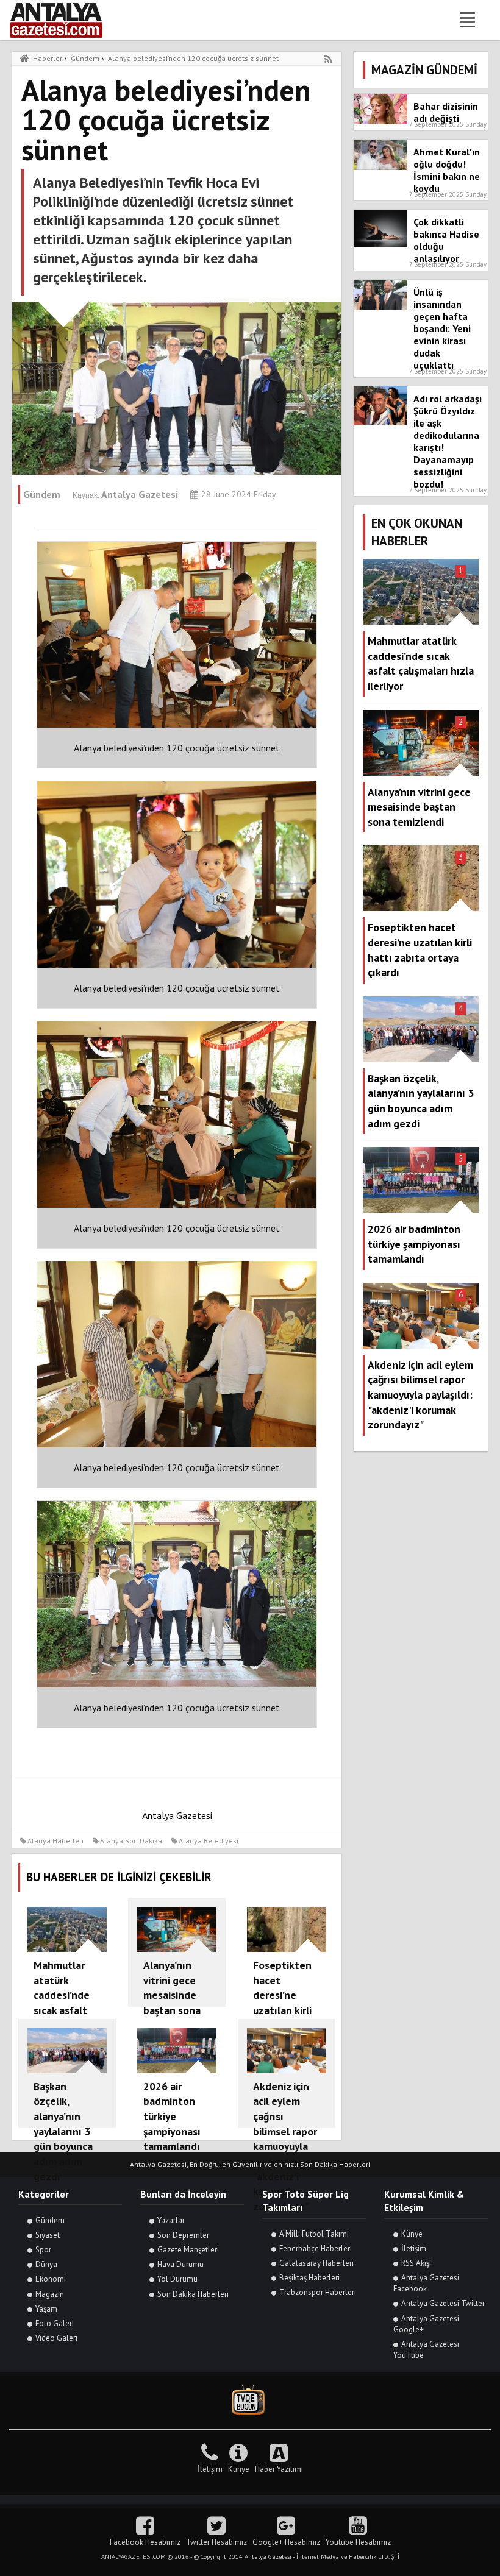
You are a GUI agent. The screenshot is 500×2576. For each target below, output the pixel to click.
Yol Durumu (177, 2279)
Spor (43, 2250)
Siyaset (48, 2235)
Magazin (50, 2294)
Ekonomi (51, 2279)
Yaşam (46, 2309)
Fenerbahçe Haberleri (316, 2248)
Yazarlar (171, 2220)
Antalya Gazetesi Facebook (426, 2283)
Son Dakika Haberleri (193, 2294)
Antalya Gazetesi (177, 1815)
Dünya (46, 2264)
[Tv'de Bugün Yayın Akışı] (250, 2400)
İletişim (414, 2248)
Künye (412, 2234)
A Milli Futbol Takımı (314, 2234)
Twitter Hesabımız (216, 2542)
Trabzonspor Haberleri (318, 2292)
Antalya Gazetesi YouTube (426, 2350)
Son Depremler (183, 2235)
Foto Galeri (55, 2323)
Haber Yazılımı (279, 2469)
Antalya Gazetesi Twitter (443, 2303)
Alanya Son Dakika (131, 1841)
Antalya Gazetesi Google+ (426, 2324)
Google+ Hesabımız (286, 2542)
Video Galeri (56, 2338)
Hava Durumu (180, 2264)
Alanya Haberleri (55, 1841)
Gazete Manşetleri (188, 2250)
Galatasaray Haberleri (316, 2263)
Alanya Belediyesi (209, 1841)
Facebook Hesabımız (145, 2542)
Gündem (50, 2220)
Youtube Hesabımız (358, 2542)
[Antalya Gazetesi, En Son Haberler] (65, 20)
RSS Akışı (416, 2263)
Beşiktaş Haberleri (309, 2278)
